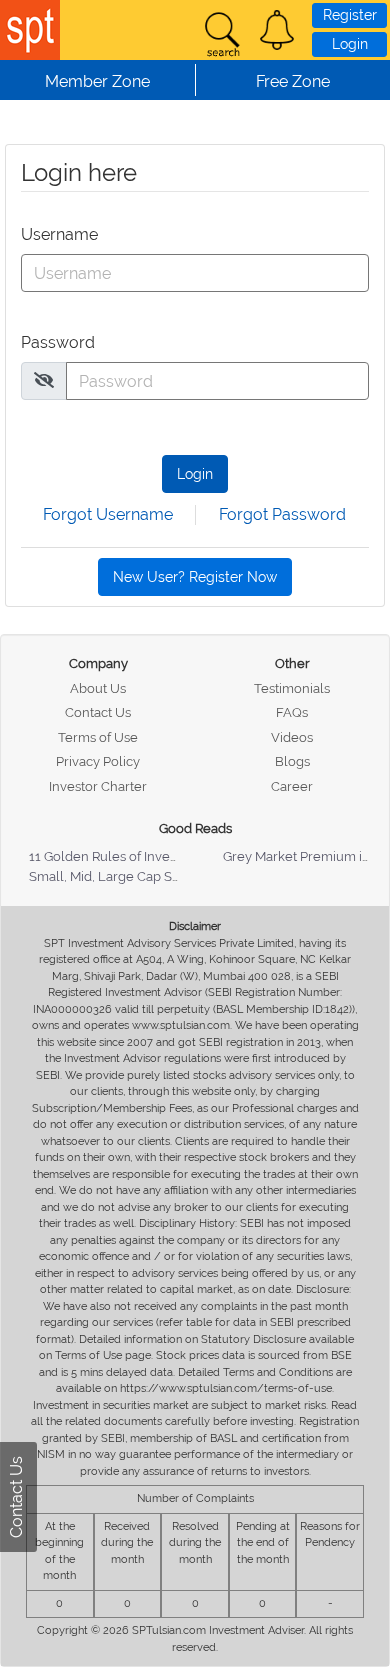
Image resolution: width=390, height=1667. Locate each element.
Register (350, 15)
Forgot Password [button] (282, 514)
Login (350, 44)
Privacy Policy (98, 761)
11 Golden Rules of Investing (114, 856)
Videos (292, 737)
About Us (98, 688)
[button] (277, 30)
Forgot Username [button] (108, 514)
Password (58, 342)
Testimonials (292, 688)
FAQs (292, 712)
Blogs (292, 761)
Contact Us (98, 712)
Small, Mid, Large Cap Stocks (116, 876)
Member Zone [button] (97, 81)
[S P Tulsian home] (30, 30)
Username (59, 234)
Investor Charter (98, 786)
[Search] (222, 35)
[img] (44, 380)
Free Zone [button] (293, 81)
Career (292, 786)
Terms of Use (98, 737)
